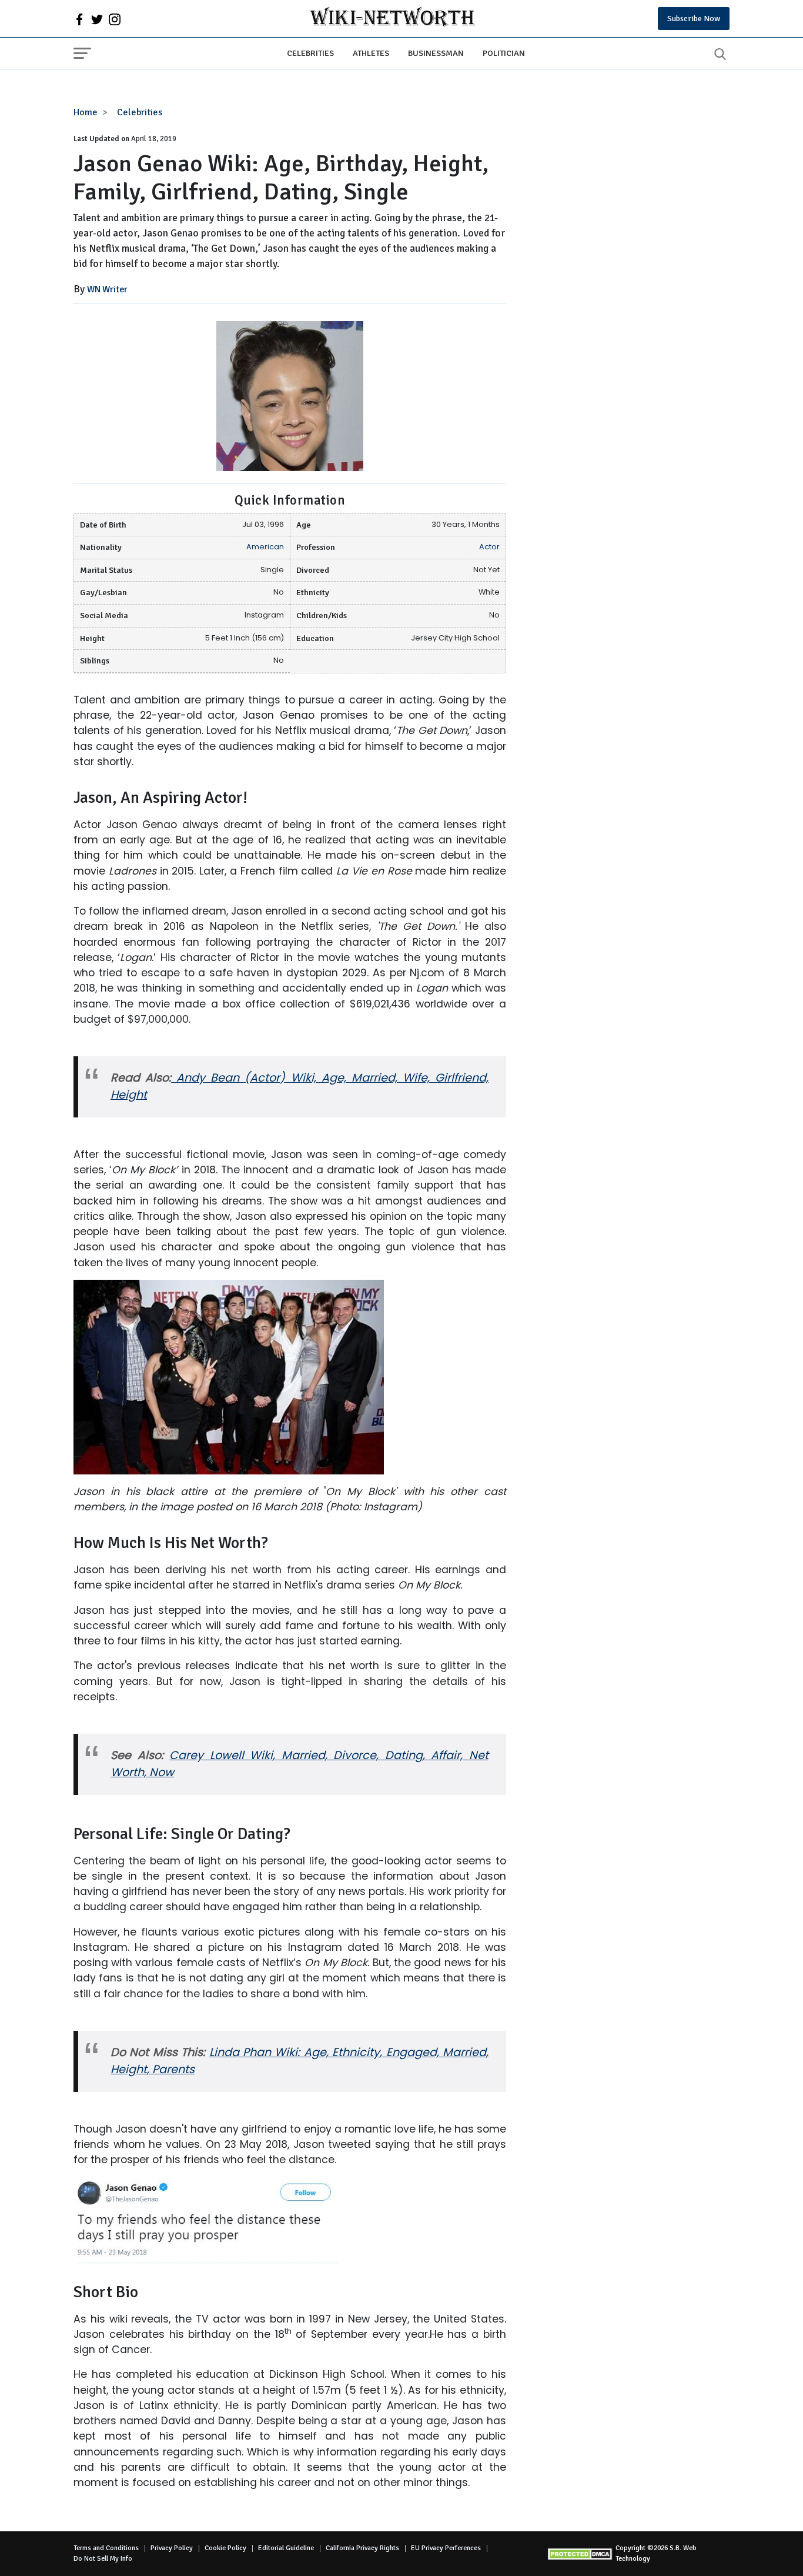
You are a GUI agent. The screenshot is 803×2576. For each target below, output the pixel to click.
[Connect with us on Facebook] (79, 19)
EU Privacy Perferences (446, 2548)
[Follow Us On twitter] (97, 19)
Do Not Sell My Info (103, 2559)
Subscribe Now (694, 19)
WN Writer (107, 289)
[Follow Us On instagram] (115, 19)
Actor (489, 547)
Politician (504, 53)
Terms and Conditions (106, 2548)
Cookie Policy (225, 2548)
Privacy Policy (172, 2548)
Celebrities (310, 53)
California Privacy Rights (362, 2548)
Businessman (436, 53)
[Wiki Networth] (392, 19)
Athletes (371, 53)
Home (86, 112)
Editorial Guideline (286, 2548)
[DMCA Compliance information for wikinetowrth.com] (581, 2554)
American (265, 547)
